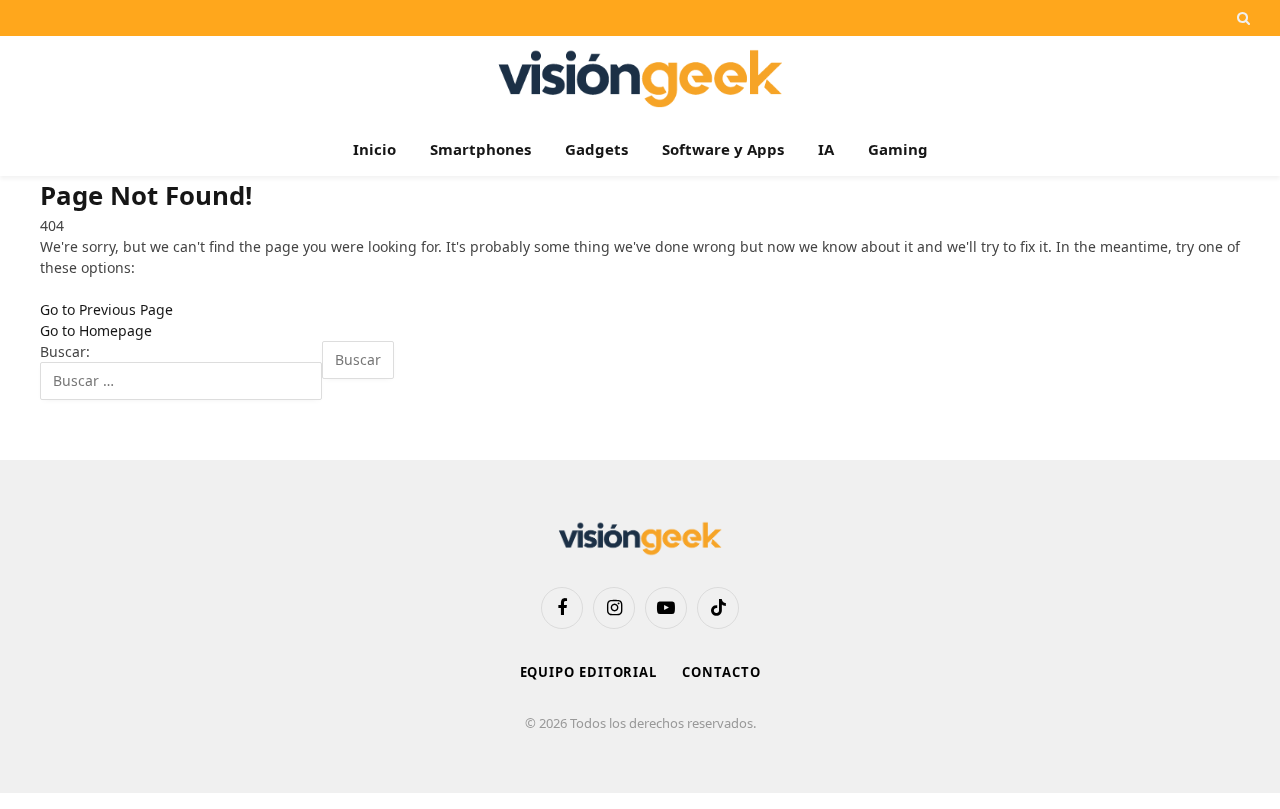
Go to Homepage (96, 330)
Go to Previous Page (106, 309)
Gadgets (596, 149)
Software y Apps (723, 149)
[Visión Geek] (640, 78)
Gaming (898, 149)
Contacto (721, 672)
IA (826, 149)
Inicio (374, 149)
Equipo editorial (589, 672)
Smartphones (480, 149)
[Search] (1241, 18)
